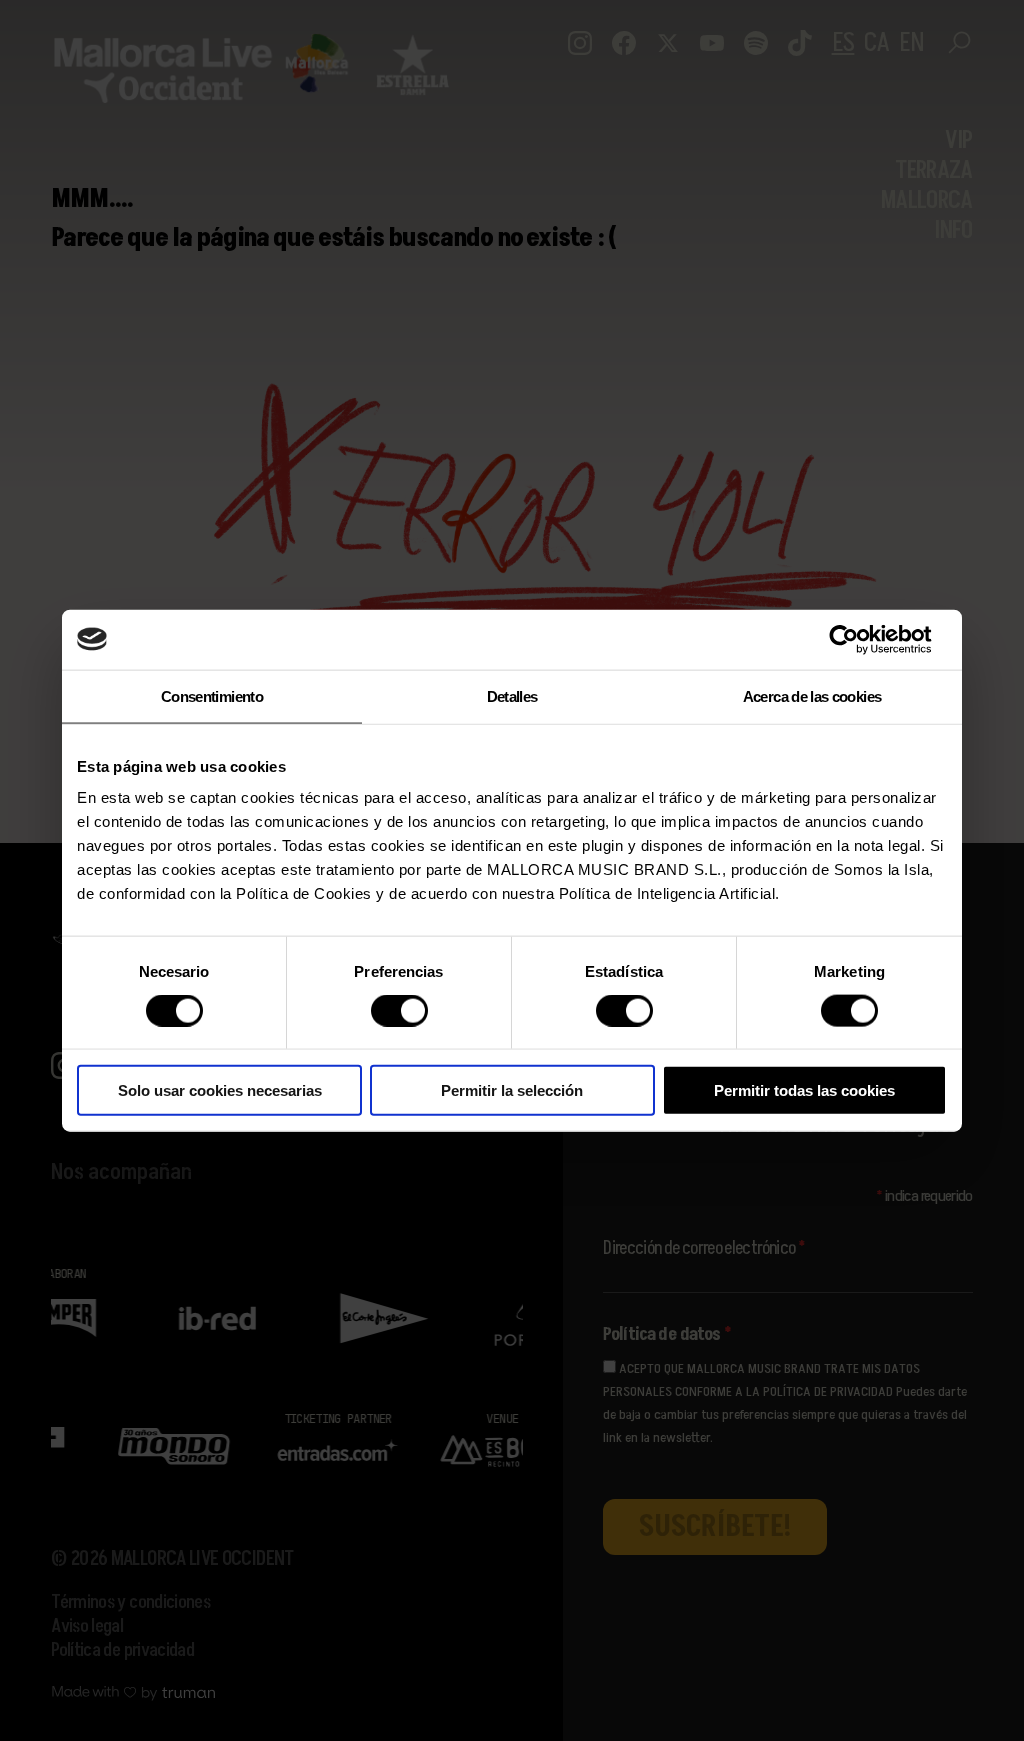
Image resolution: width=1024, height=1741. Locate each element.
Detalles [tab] (512, 695)
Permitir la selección (512, 1090)
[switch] (399, 1010)
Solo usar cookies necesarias (220, 1090)
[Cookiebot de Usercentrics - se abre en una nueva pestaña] (859, 639)
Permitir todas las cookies (804, 1090)
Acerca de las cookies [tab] (812, 695)
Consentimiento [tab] (212, 695)
